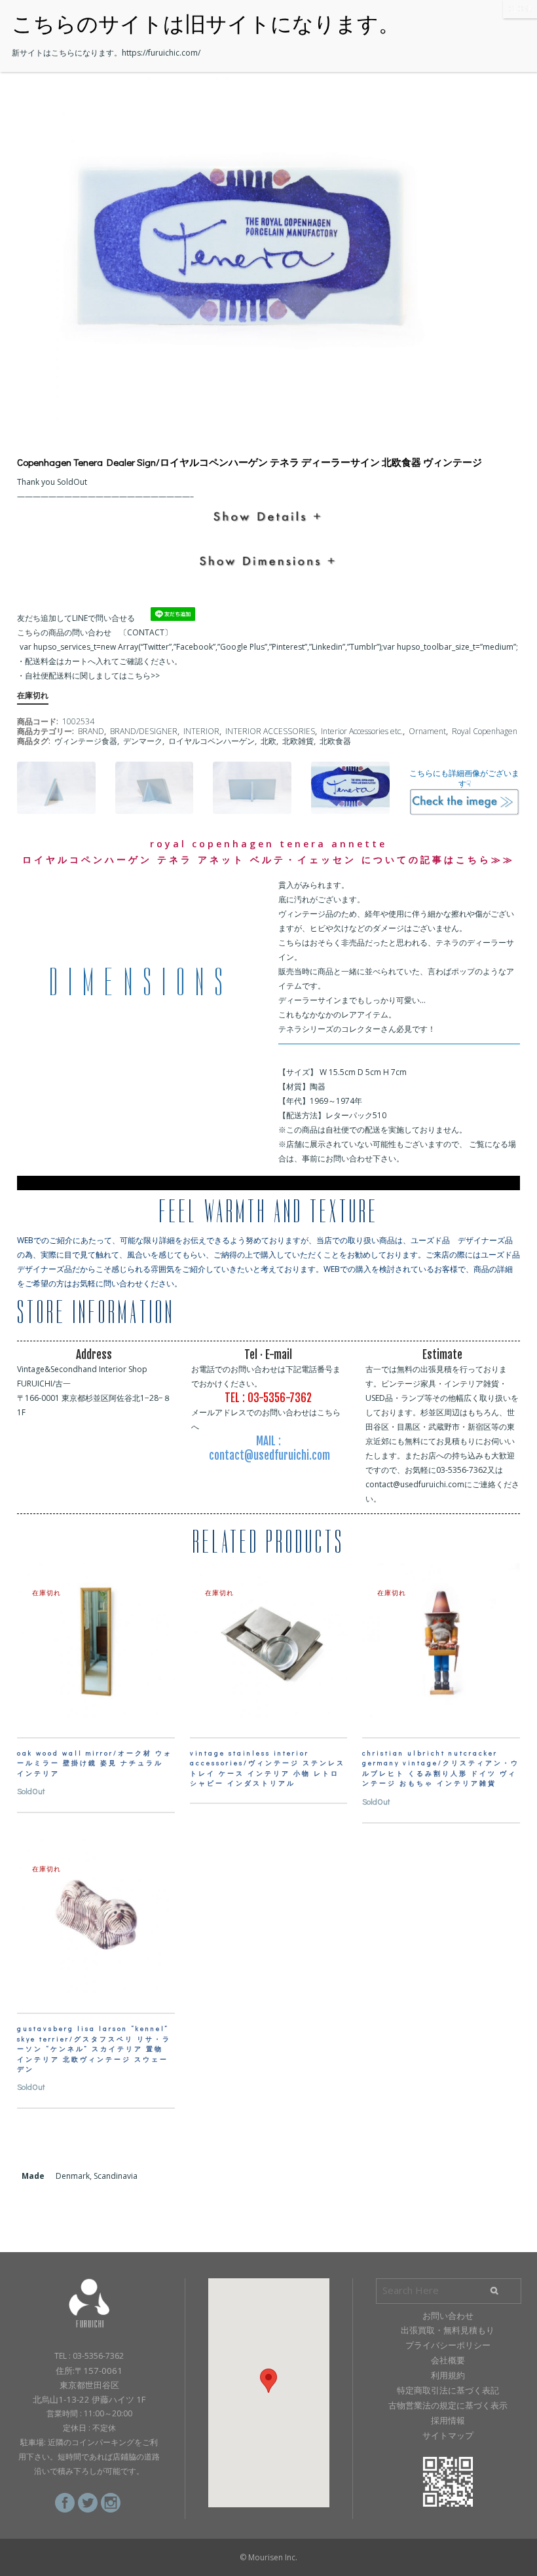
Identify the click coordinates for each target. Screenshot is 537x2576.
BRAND (91, 731)
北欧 (268, 741)
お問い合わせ (448, 2316)
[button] (268, 2381)
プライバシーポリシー (448, 2345)
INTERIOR (201, 731)
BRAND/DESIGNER (144, 731)
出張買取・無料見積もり (448, 2330)
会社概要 (448, 2360)
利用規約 (448, 2375)
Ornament (427, 731)
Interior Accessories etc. (362, 731)
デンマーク (143, 741)
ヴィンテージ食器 (86, 741)
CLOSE (520, 9)
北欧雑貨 (298, 741)
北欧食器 (335, 741)
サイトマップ (448, 2435)
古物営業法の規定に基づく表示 (448, 2405)
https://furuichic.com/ (161, 53)
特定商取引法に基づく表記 (448, 2390)
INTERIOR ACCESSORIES (270, 731)
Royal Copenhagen (485, 731)
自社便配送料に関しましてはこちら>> (92, 676)
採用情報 (448, 2420)
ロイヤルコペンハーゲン (212, 741)
